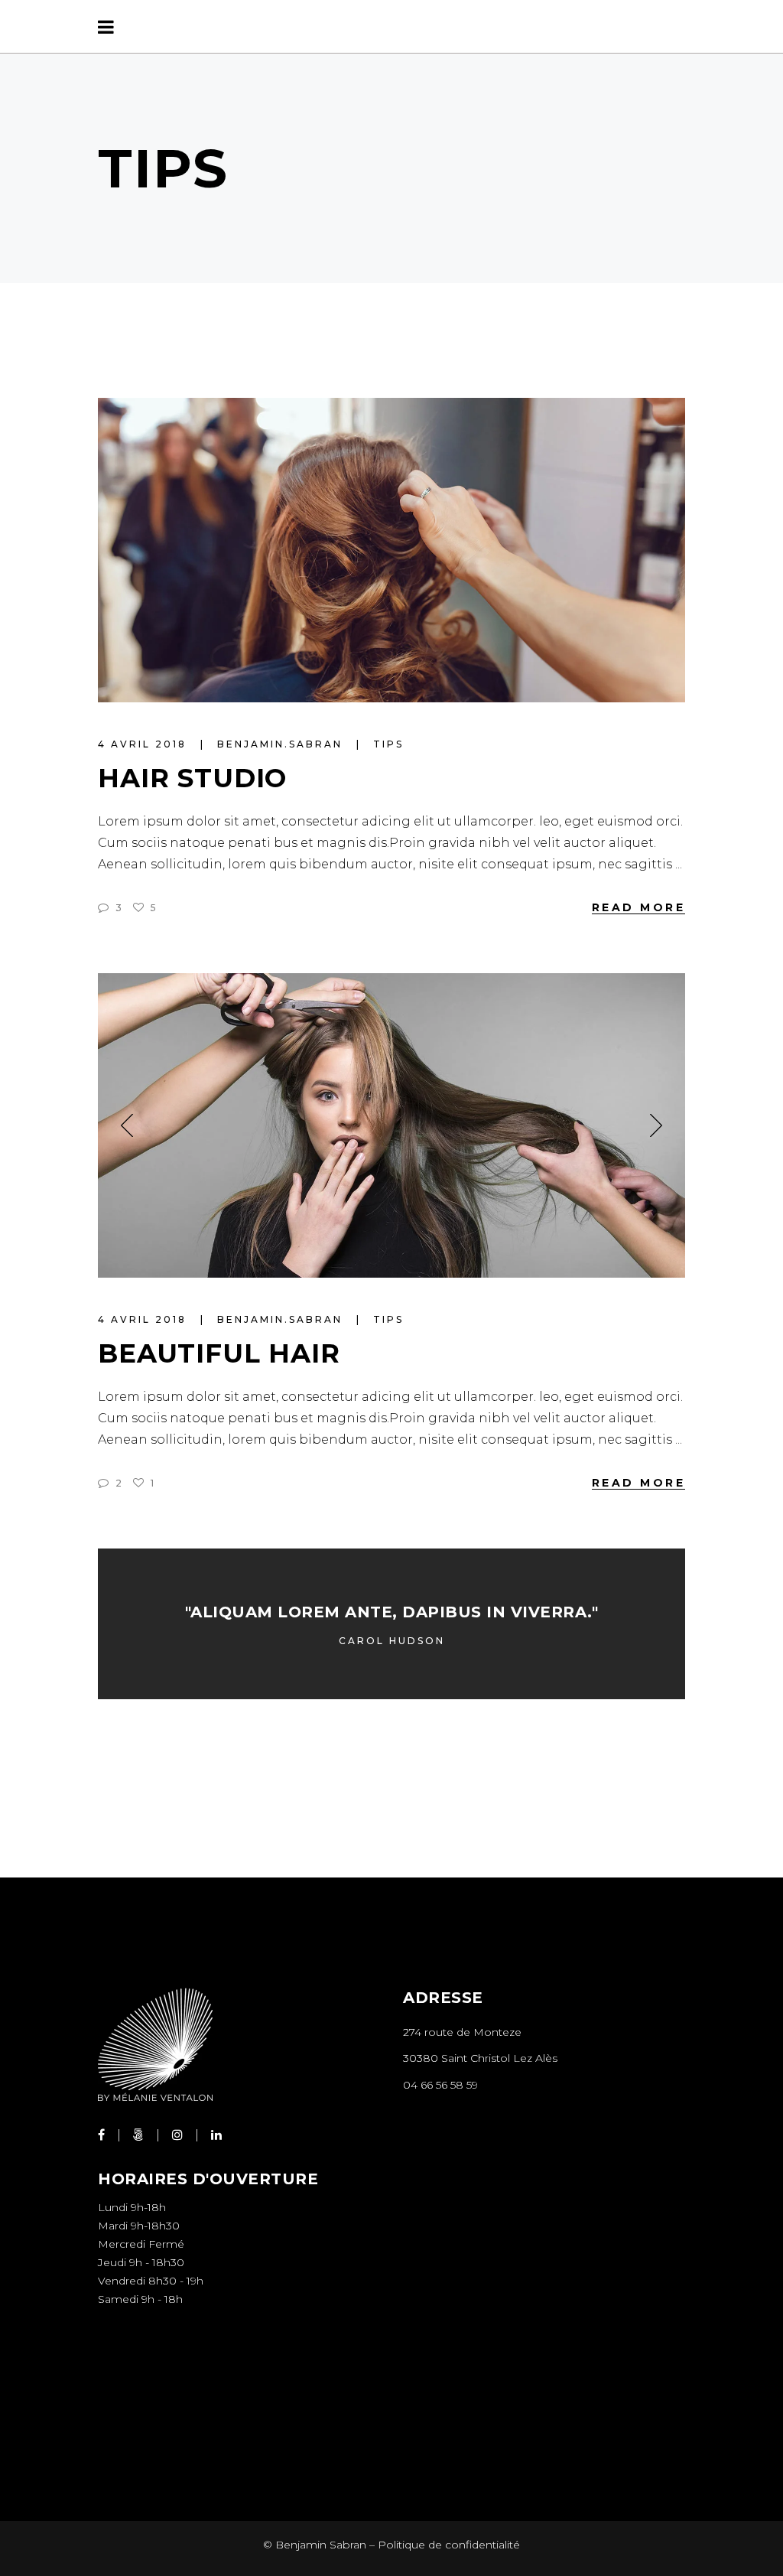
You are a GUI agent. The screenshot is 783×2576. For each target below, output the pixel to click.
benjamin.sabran (282, 744)
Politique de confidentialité (449, 2545)
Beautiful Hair (219, 1353)
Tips (388, 744)
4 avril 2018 (145, 744)
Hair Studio (192, 778)
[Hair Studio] (391, 550)
